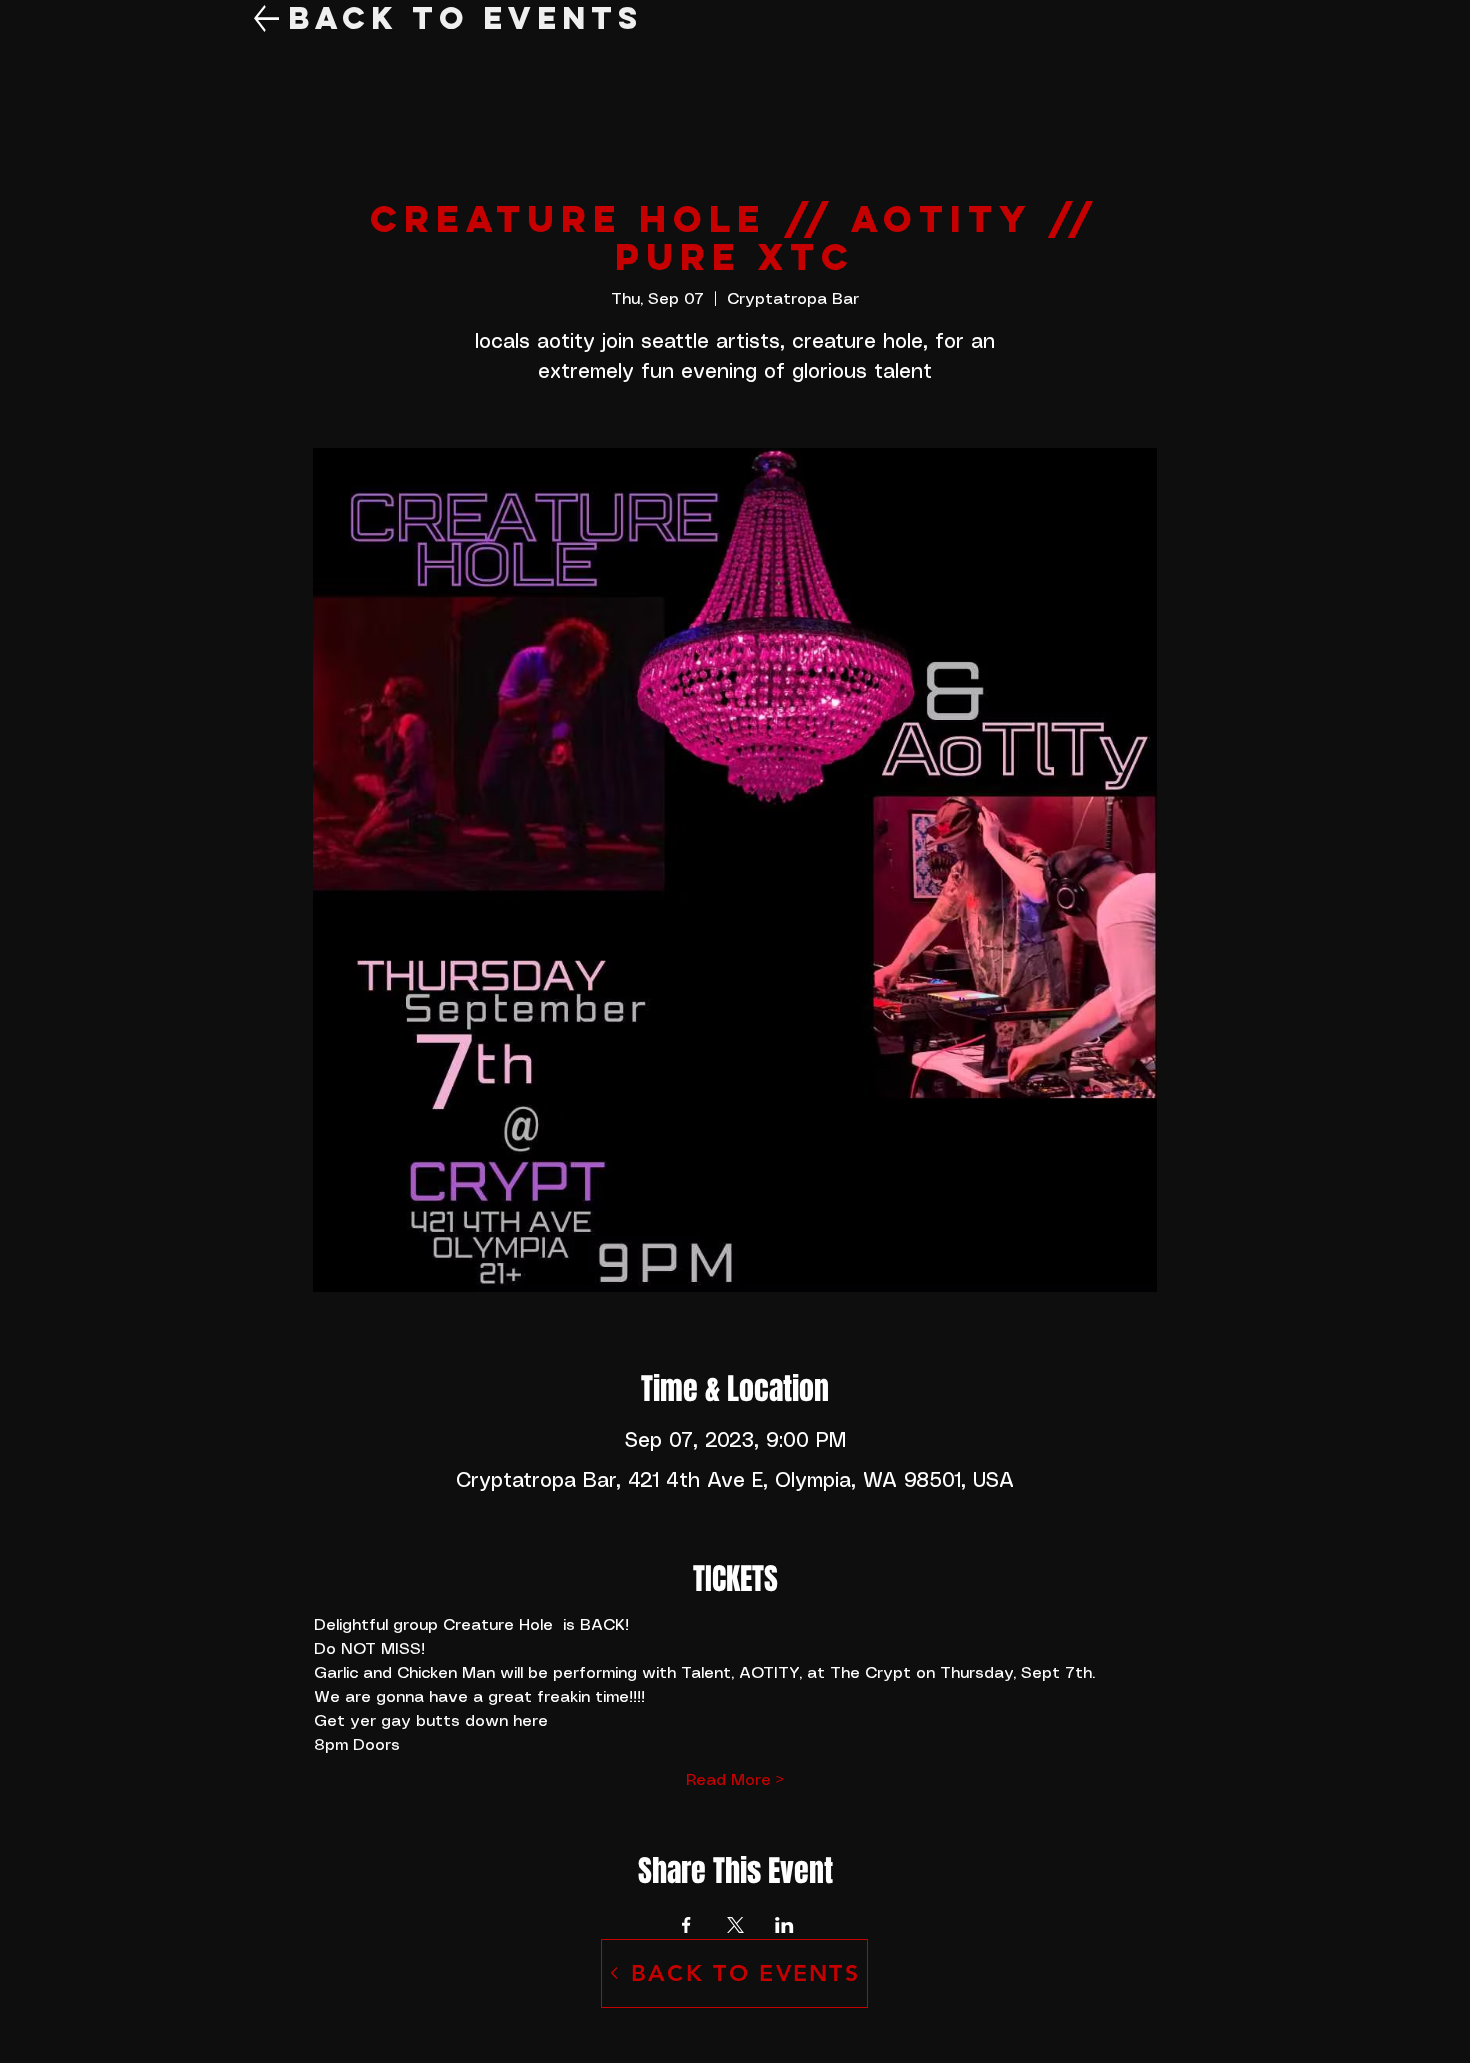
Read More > (735, 1780)
